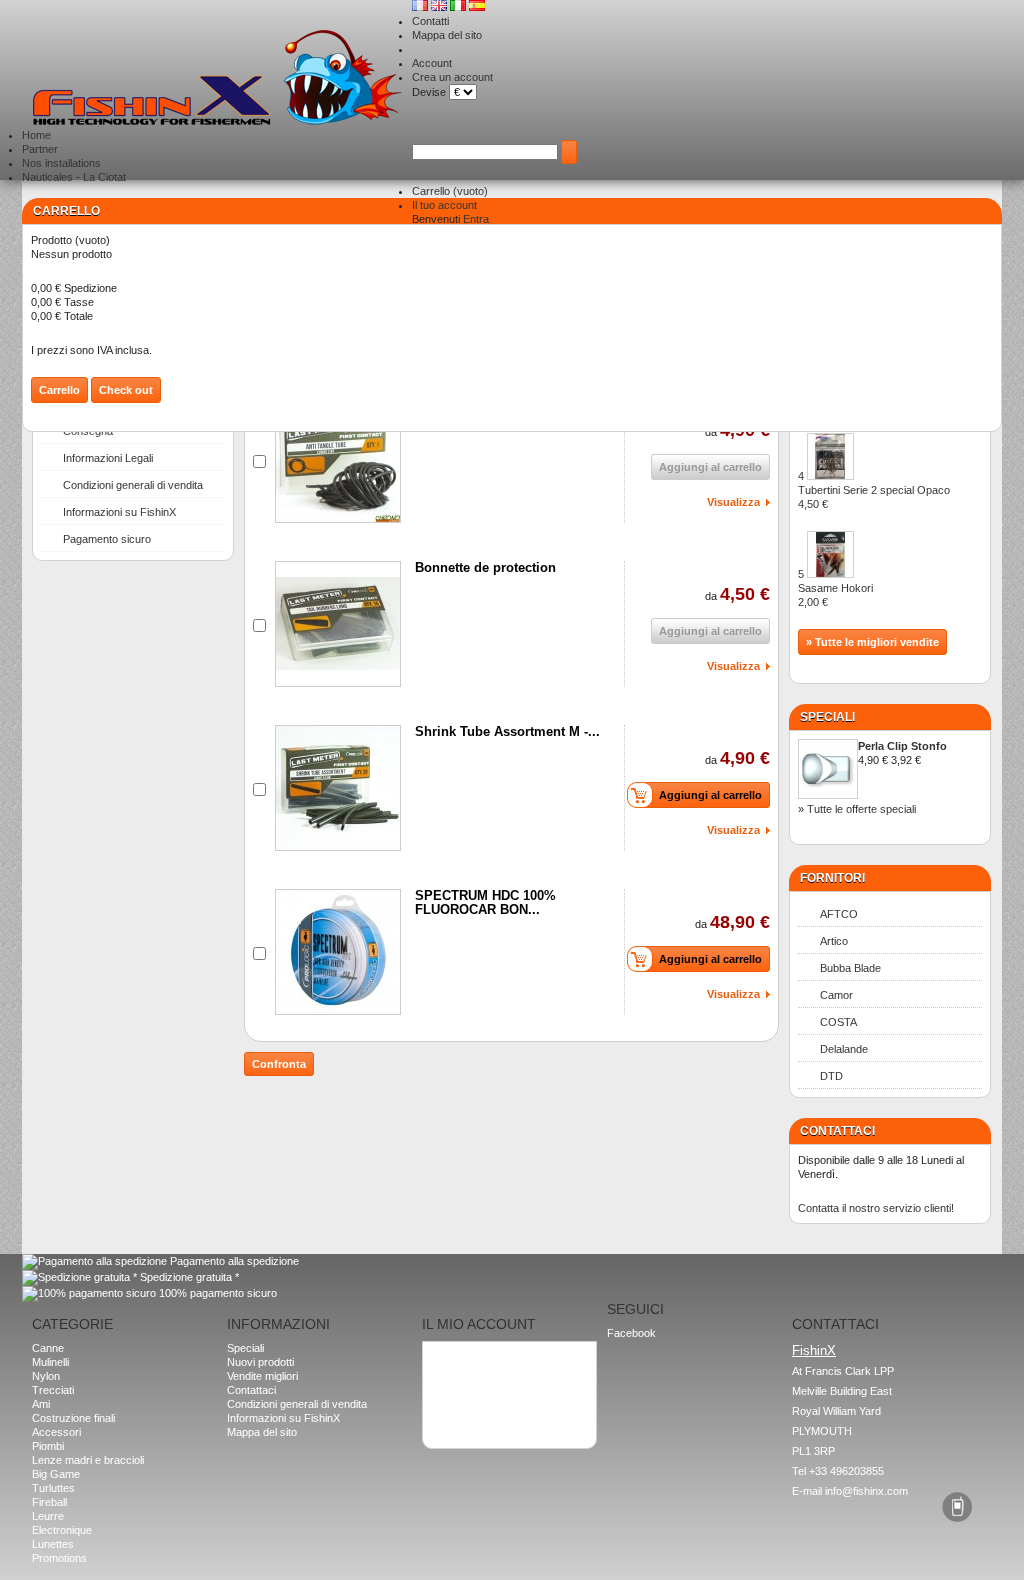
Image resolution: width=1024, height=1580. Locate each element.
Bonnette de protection (485, 567)
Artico (834, 941)
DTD (831, 1076)
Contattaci (251, 1390)
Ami (41, 1404)
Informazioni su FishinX (119, 512)
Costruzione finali (73, 1418)
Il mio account (479, 1324)
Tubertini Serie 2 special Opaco (874, 497)
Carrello (450, 191)
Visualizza (733, 502)
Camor (836, 995)
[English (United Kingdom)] (440, 7)
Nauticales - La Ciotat (74, 177)
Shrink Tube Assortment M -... (507, 731)
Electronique (62, 1530)
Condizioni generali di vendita (133, 485)
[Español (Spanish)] (477, 7)
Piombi (48, 1446)
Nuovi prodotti (260, 1362)
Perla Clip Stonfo (902, 746)
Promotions (59, 1558)
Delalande (844, 1049)
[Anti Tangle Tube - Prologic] (338, 460)
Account (432, 63)
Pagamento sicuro (107, 539)
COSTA (838, 1022)
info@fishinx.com (866, 1491)
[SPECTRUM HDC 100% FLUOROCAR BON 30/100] (338, 952)
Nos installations (61, 163)
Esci (441, 1413)
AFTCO (839, 914)
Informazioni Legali (108, 458)
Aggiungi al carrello (710, 795)
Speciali (827, 717)
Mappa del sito (447, 35)
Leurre (48, 1516)
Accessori (56, 1432)
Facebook (631, 1333)
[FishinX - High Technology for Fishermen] (217, 79)
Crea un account (452, 77)
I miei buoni (458, 1399)
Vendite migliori (262, 1376)
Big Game (56, 1474)
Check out (126, 390)
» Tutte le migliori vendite (872, 642)
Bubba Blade (850, 968)
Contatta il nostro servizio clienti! (876, 1208)
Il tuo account (444, 205)
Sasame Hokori (835, 595)
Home (36, 135)
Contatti (430, 21)
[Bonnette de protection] (338, 624)
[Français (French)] (421, 7)
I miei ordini (458, 1357)
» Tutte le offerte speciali (857, 809)
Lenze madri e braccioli (88, 1460)
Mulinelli (50, 1362)
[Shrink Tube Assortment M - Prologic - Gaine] (338, 788)
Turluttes (53, 1488)
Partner (40, 149)
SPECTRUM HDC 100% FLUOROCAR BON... (485, 902)
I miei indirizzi (463, 1371)
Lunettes (53, 1544)
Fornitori (832, 878)
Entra (476, 219)
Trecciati (53, 1390)
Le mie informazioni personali (501, 1385)
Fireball (49, 1502)
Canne (48, 1348)
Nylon (46, 1376)
